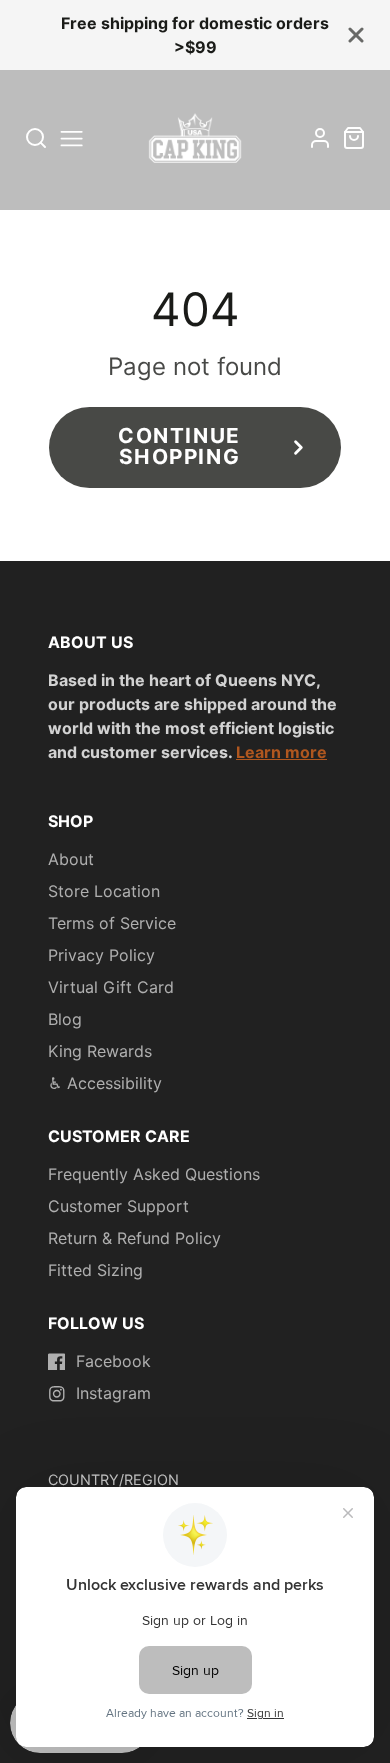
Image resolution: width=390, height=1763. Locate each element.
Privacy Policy (101, 955)
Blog (65, 1019)
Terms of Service (112, 923)
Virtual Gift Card (111, 987)
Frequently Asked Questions (154, 1174)
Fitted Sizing (95, 1270)
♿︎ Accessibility (105, 1083)
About (71, 859)
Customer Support (118, 1206)
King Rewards (100, 1051)
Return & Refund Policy (134, 1238)
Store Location (104, 891)
